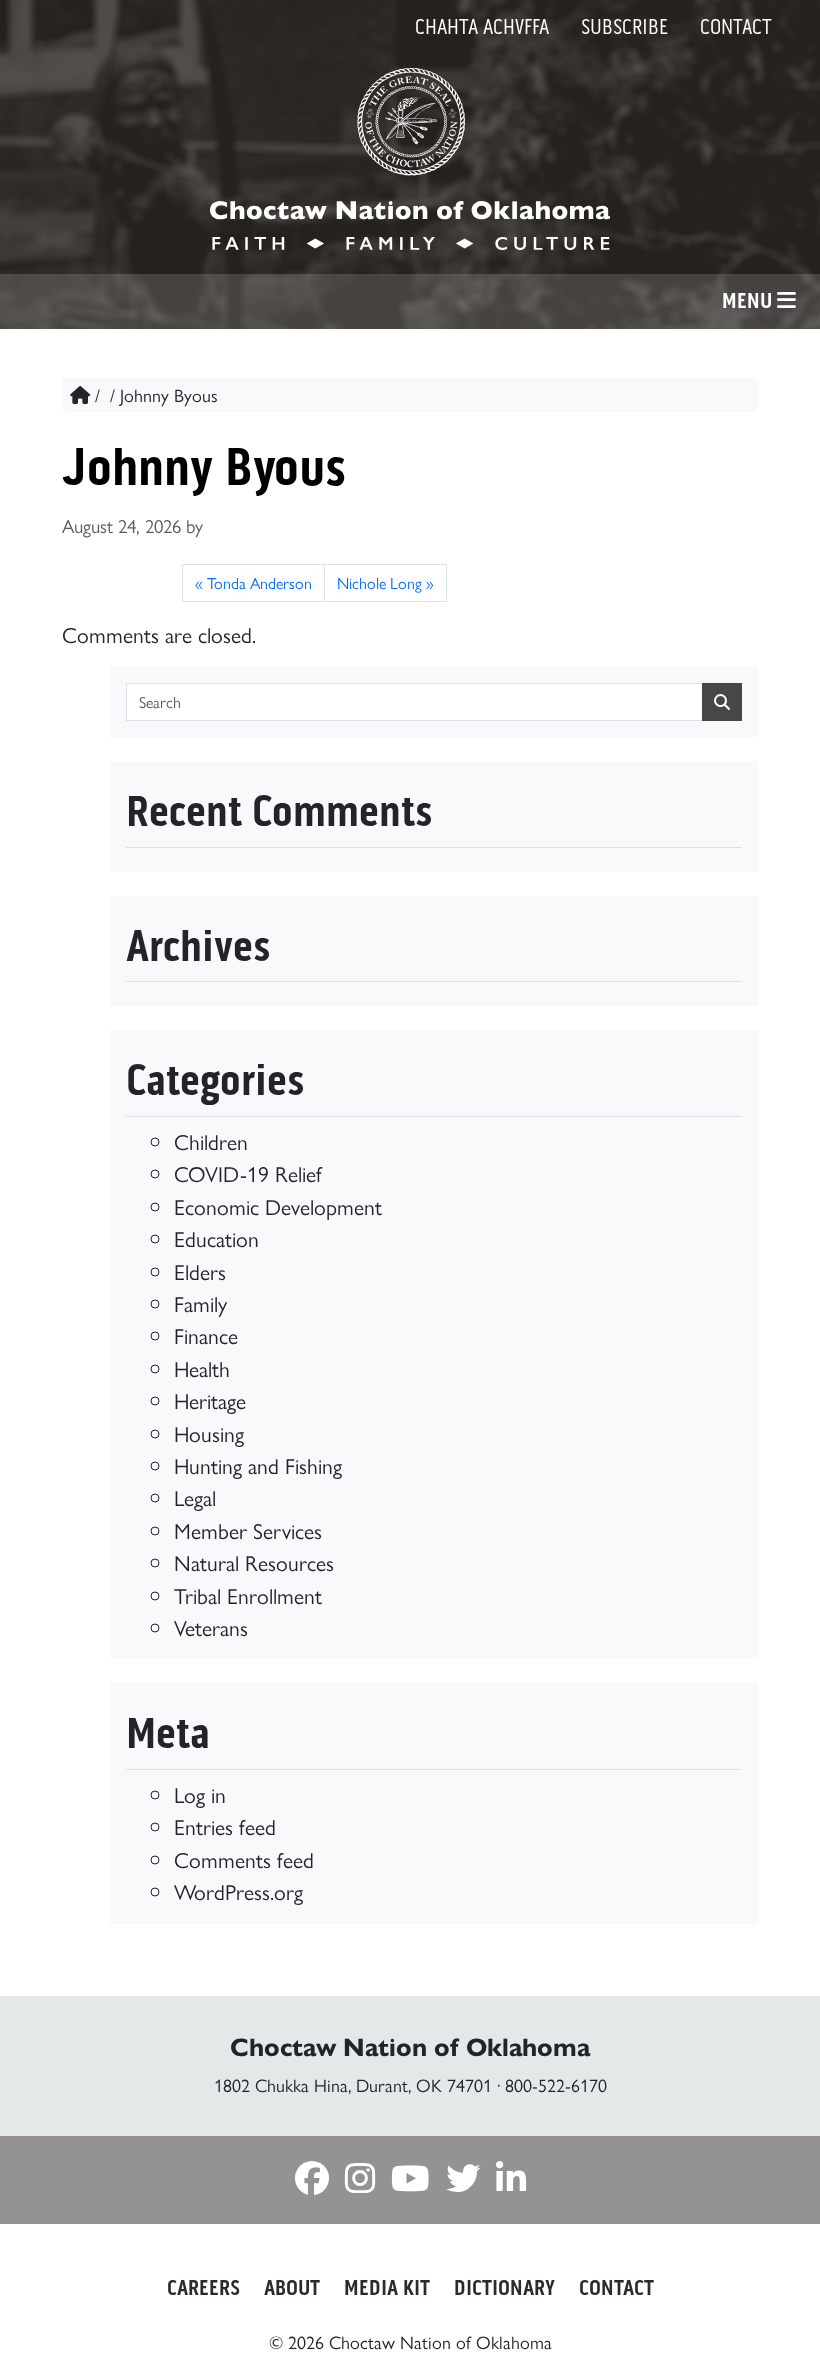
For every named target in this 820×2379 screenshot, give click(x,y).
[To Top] (753, 2326)
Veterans (211, 1626)
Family (200, 1302)
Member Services (248, 1529)
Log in (200, 1793)
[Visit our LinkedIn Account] (511, 2181)
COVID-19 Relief (248, 1172)
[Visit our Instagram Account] (360, 2181)
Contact (736, 27)
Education (216, 1237)
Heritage (210, 1399)
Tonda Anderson (259, 582)
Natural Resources (254, 1561)
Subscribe (624, 27)
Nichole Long (379, 582)
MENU (749, 301)
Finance (206, 1334)
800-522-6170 (556, 2084)
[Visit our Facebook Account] (312, 2181)
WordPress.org (238, 1890)
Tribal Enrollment (248, 1594)
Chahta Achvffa (482, 27)
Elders (200, 1270)
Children (211, 1140)
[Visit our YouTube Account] (410, 2181)
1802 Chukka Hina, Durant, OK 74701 (353, 2084)
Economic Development (278, 1205)
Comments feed (244, 1858)
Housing (209, 1432)
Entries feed (225, 1825)
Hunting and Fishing (258, 1464)
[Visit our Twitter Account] (463, 2181)
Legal (195, 1496)
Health (202, 1367)
